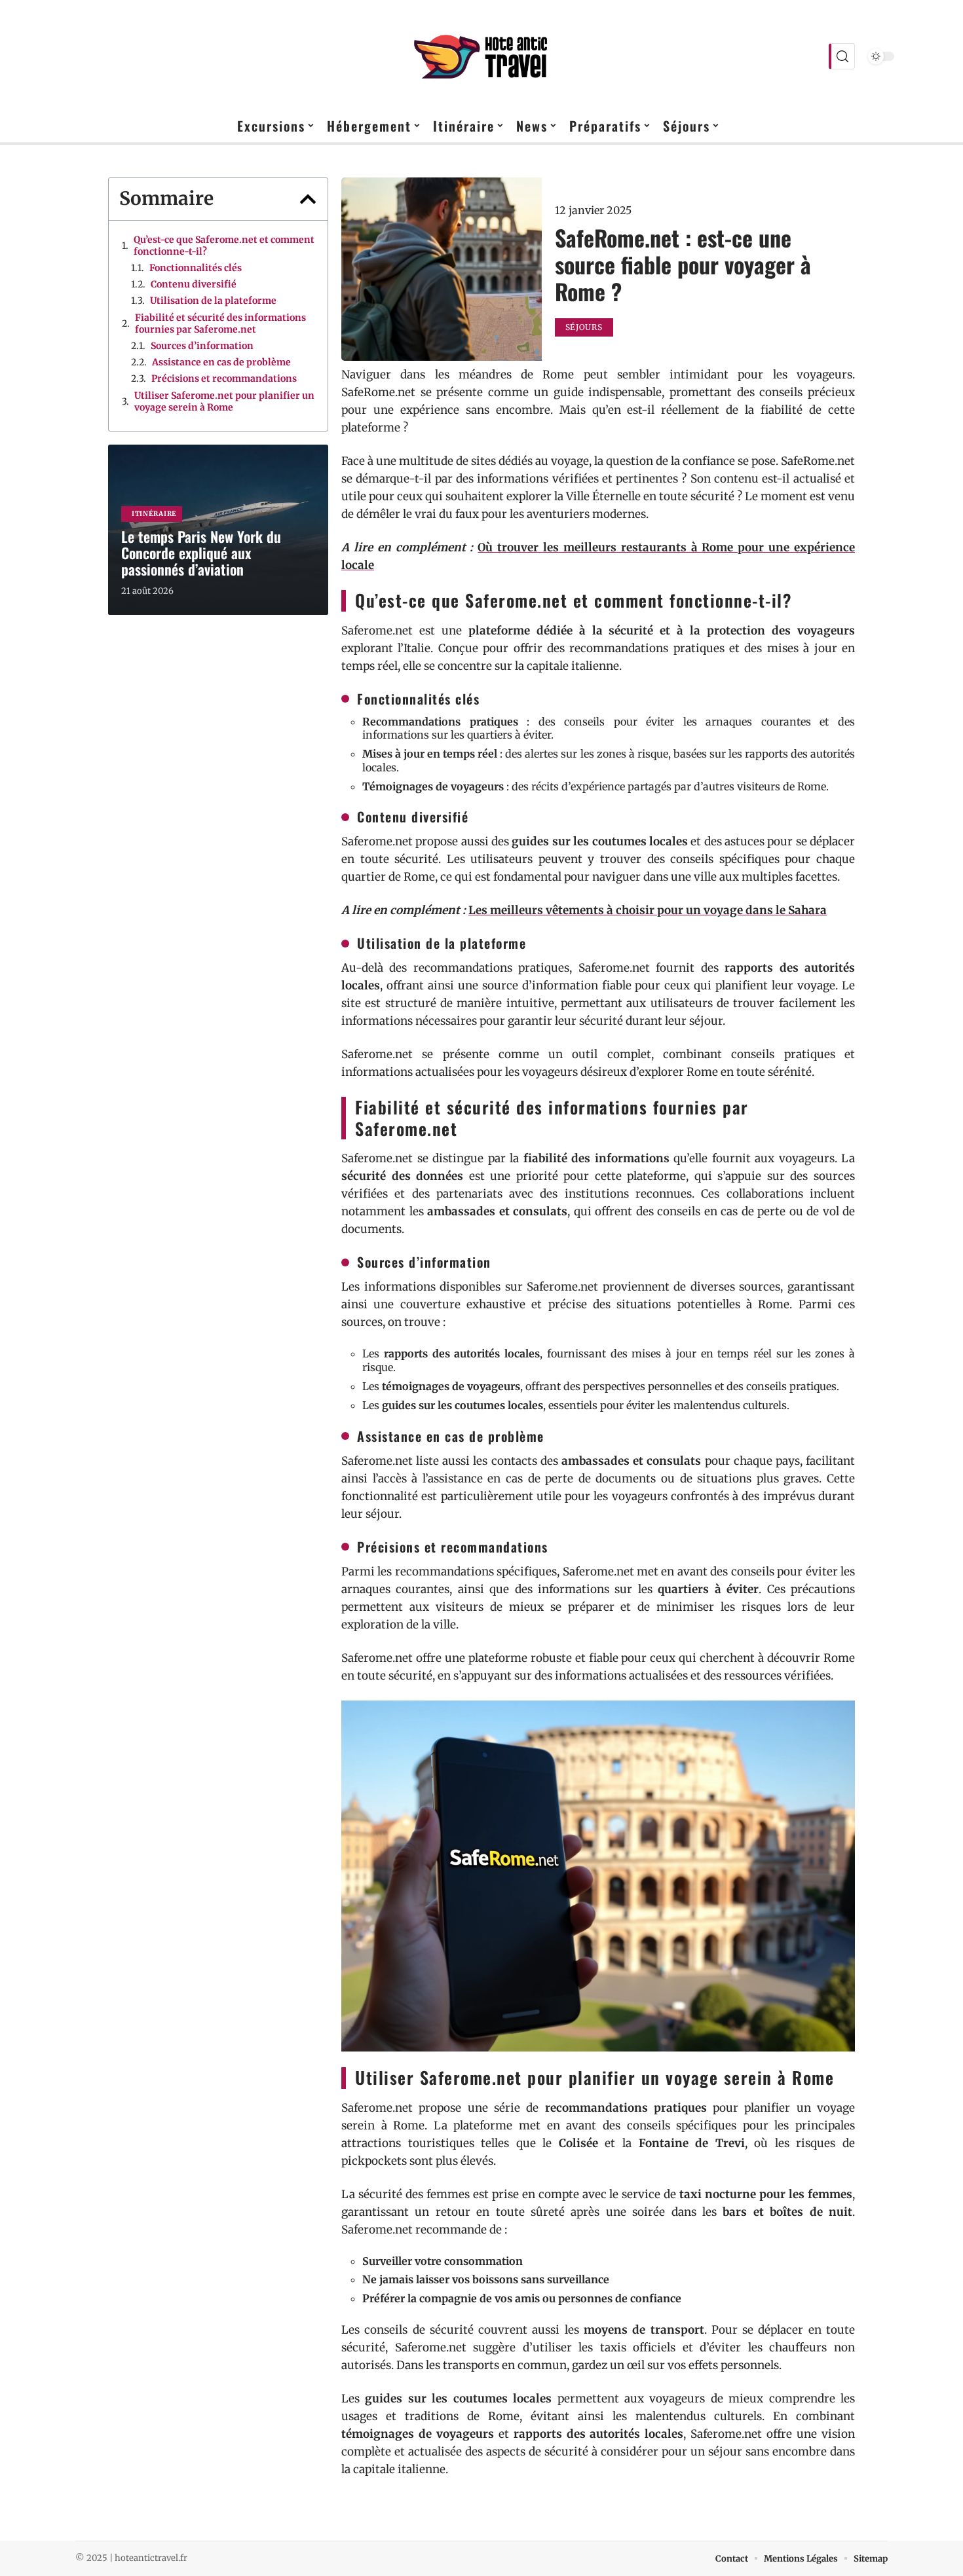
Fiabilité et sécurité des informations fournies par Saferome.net (220, 323)
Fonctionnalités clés (196, 268)
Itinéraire (154, 514)
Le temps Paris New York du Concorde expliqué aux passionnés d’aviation (201, 553)
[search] (842, 56)
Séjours (584, 327)
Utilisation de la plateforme (213, 301)
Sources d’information (202, 346)
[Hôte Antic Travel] (481, 56)
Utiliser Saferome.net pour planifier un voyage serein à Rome (224, 401)
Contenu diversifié (194, 284)
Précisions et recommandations (224, 378)
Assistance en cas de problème (221, 362)
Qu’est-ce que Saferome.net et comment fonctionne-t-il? (224, 246)
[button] (308, 199)
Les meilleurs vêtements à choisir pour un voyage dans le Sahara (648, 910)
